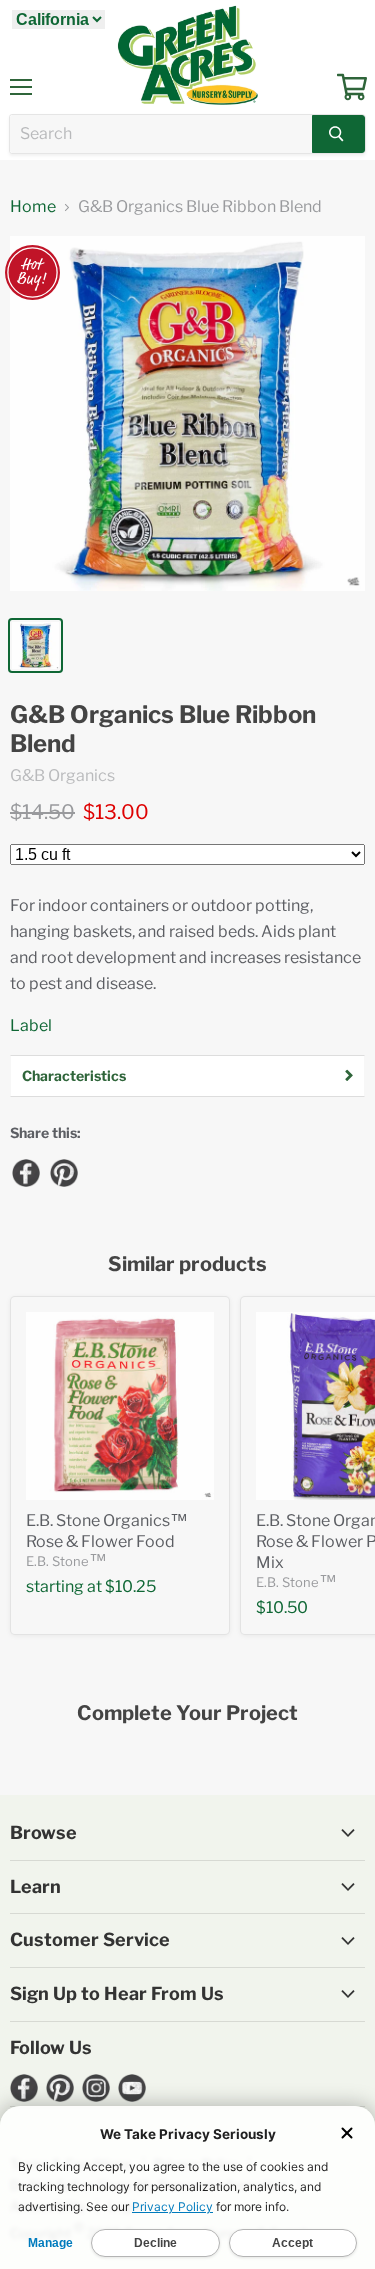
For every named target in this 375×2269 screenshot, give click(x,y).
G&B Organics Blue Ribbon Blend (163, 729)
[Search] (338, 134)
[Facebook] (25, 1172)
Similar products (187, 1264)
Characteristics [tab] (74, 1075)
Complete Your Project (187, 1713)
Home (33, 207)
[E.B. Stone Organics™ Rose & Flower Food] (120, 1406)
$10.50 (282, 1607)
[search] (161, 134)
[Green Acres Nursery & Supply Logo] (188, 55)
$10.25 (130, 1586)
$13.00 (116, 812)
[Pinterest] (63, 1172)
